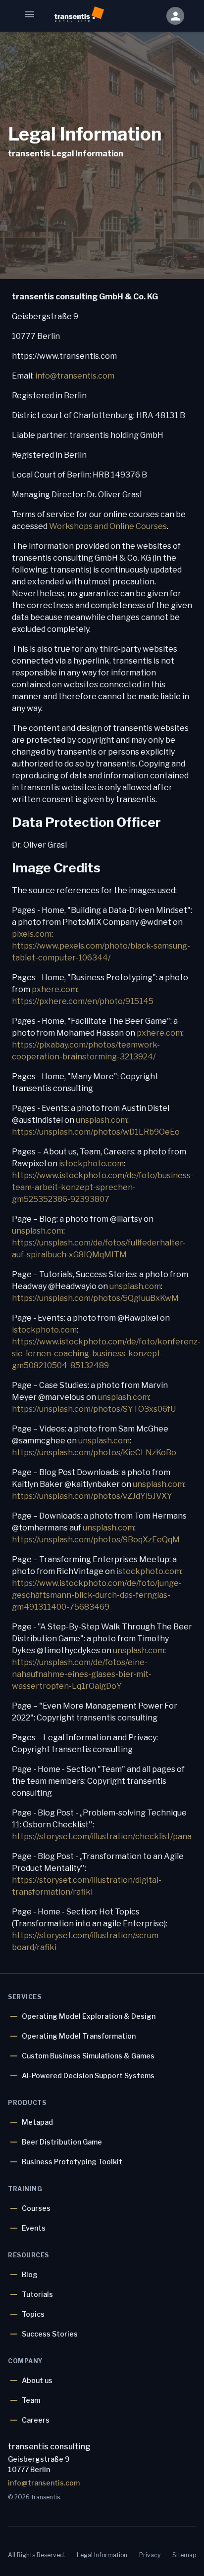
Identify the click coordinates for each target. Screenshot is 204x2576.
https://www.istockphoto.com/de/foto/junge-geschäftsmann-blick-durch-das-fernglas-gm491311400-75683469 (97, 1595)
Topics (33, 2314)
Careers (36, 2420)
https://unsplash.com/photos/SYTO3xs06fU (94, 1409)
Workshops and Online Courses (108, 526)
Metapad (37, 2122)
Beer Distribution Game (62, 2142)
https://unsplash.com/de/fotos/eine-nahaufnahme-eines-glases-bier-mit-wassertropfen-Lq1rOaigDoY (82, 1674)
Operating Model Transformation (79, 2036)
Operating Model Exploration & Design (89, 2016)
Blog (30, 2274)
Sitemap (184, 2555)
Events (34, 2228)
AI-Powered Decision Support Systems (88, 2075)
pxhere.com (54, 989)
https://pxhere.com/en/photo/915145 (83, 1001)
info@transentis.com (75, 376)
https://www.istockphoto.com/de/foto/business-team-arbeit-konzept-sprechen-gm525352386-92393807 (103, 1187)
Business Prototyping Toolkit (72, 2162)
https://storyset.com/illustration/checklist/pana (102, 1837)
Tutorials (37, 2294)
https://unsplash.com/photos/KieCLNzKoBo (94, 1453)
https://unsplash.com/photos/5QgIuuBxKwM (95, 1298)
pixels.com (32, 934)
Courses (36, 2208)
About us (37, 2380)
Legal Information (102, 2555)
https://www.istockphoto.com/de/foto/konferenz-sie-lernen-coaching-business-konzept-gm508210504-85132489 (106, 1354)
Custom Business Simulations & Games (88, 2056)
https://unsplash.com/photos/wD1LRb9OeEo (96, 1132)
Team (31, 2400)
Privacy (150, 2555)
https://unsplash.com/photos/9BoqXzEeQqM (96, 1540)
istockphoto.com (91, 1164)
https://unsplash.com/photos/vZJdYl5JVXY (92, 1496)
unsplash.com (102, 1120)
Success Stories (50, 2334)
